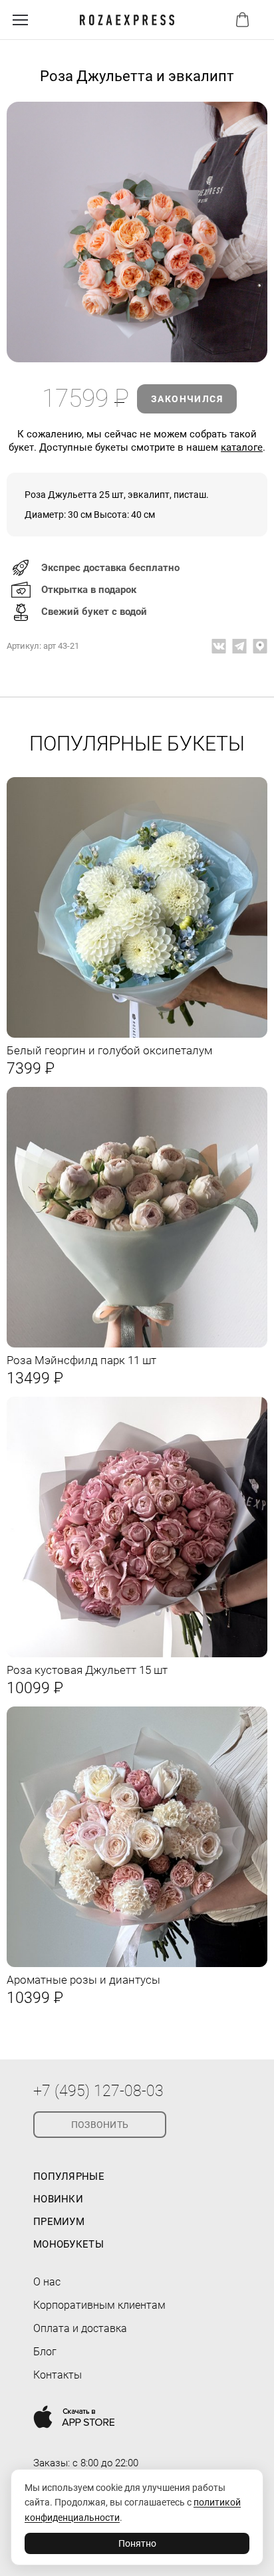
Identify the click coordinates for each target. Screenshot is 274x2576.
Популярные (69, 2176)
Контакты (58, 2375)
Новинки (58, 2199)
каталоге (242, 447)
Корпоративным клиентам (99, 2305)
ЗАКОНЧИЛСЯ (187, 399)
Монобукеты (68, 2244)
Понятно (137, 2543)
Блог (45, 2352)
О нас (47, 2282)
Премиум (59, 2222)
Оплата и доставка (80, 2328)
